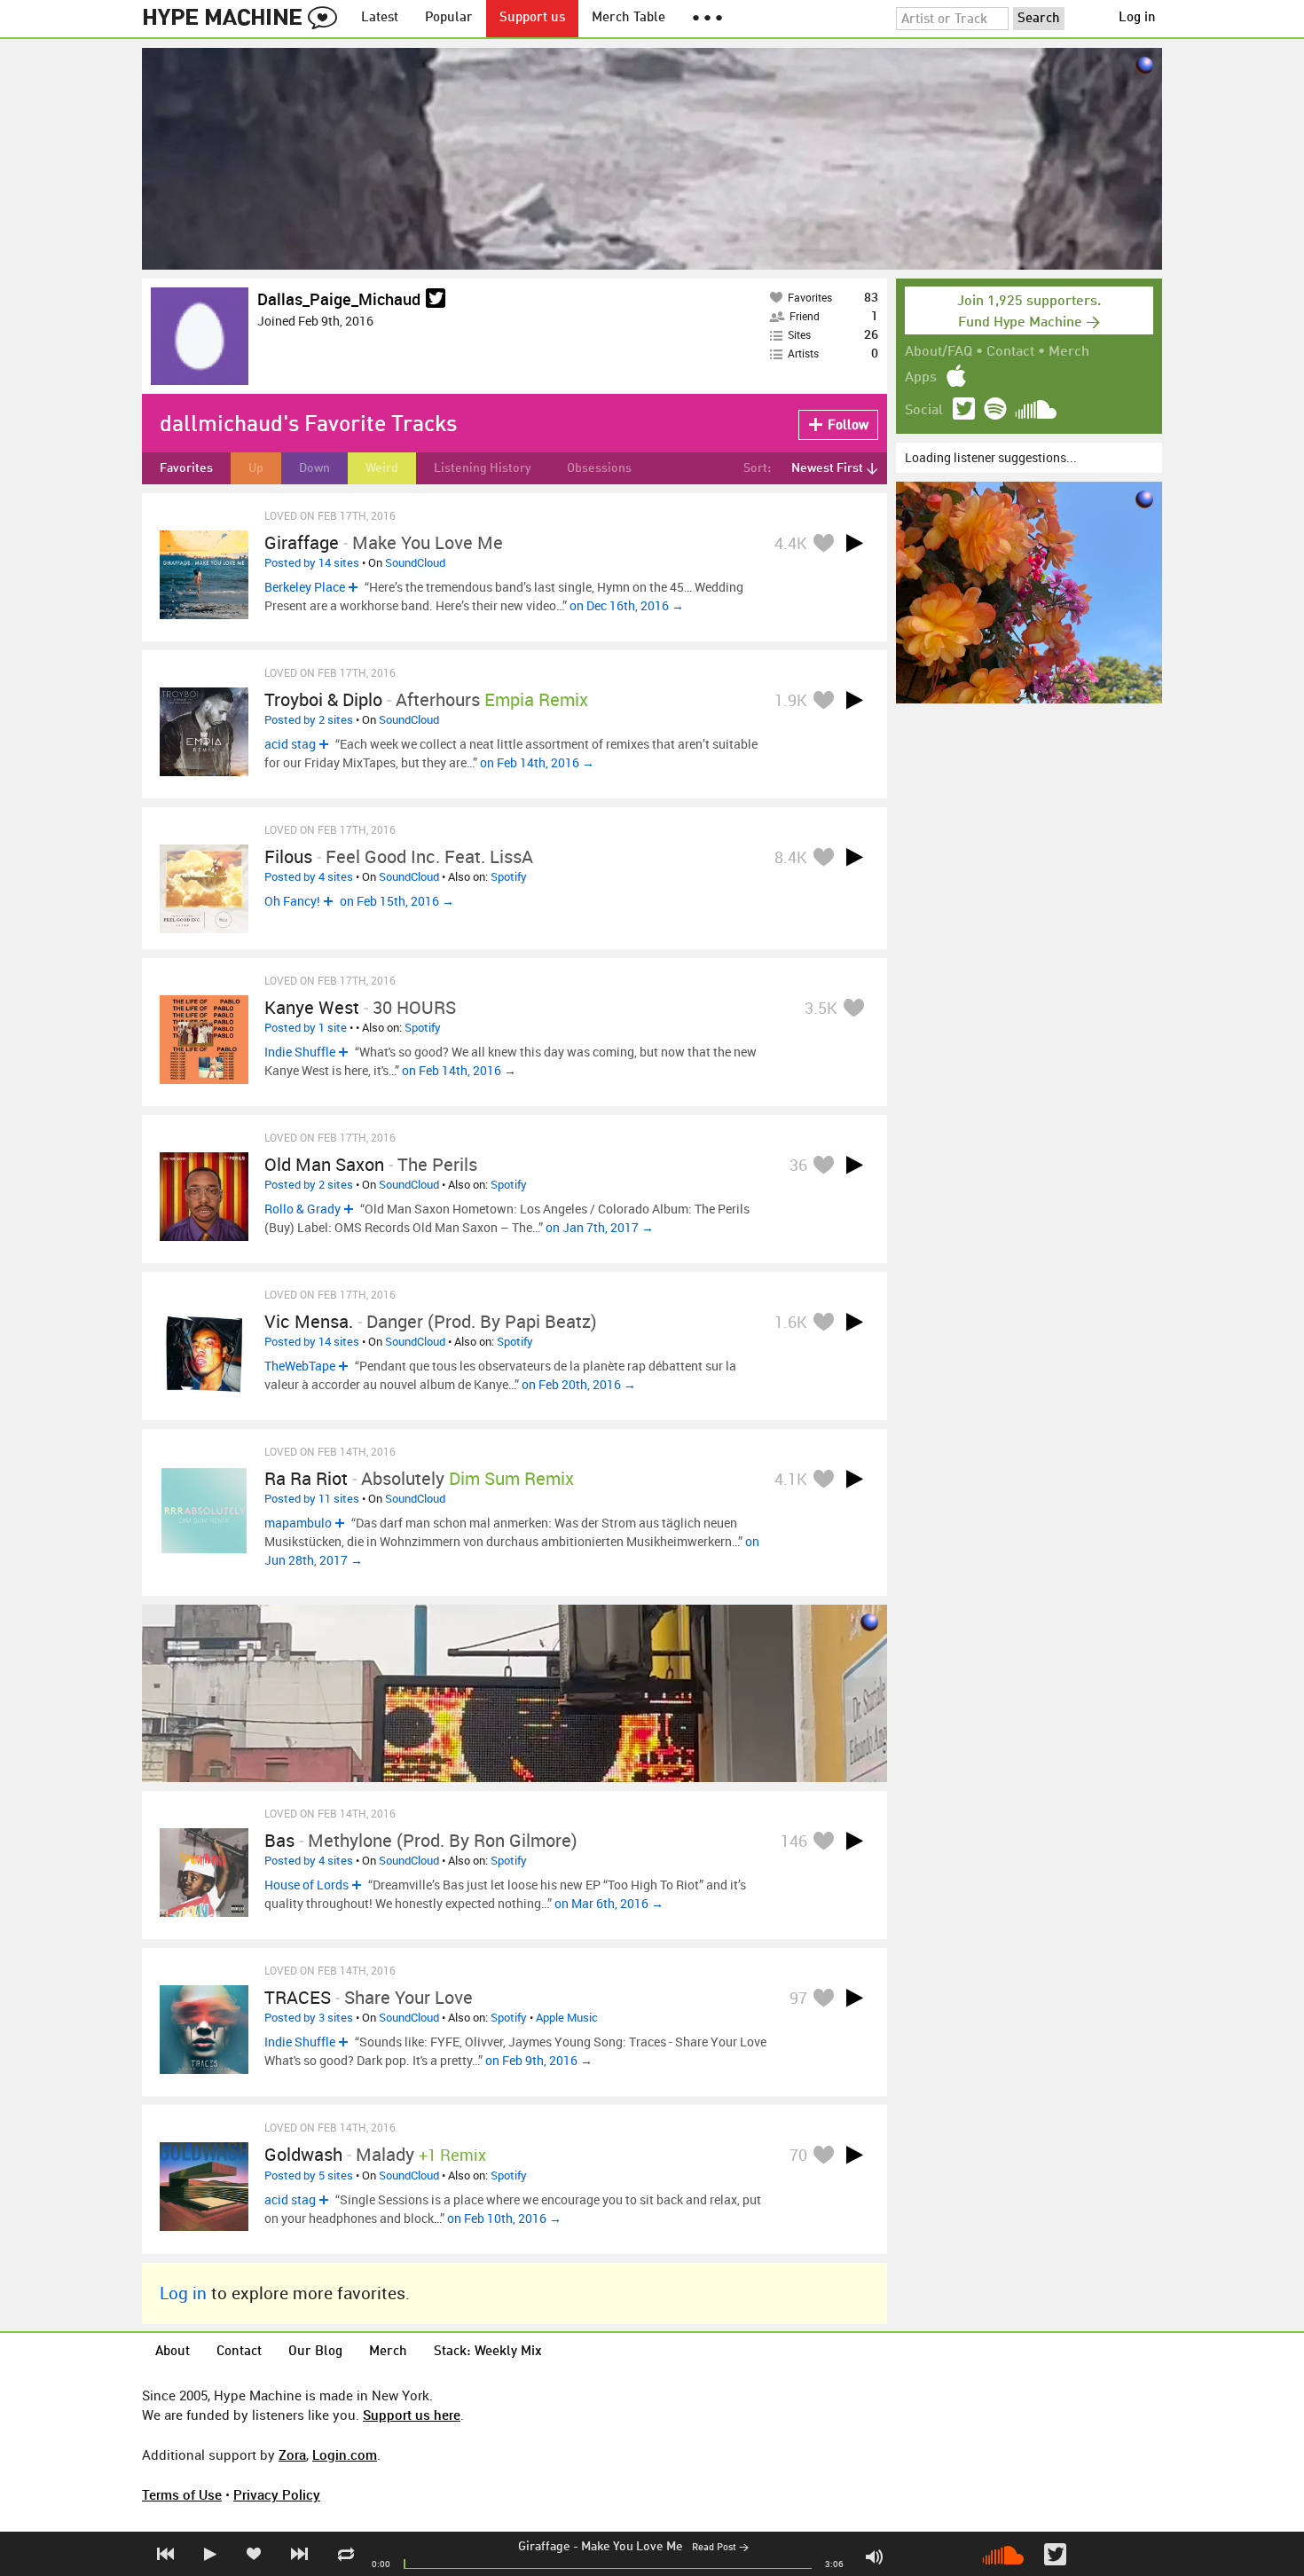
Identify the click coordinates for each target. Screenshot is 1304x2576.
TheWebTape (300, 1366)
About (173, 2352)
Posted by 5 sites (309, 2175)
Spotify (509, 876)
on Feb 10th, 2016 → (504, 2218)
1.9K (791, 700)
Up (256, 468)
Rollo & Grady (302, 1209)
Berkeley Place (305, 587)
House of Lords (306, 1885)
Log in (1137, 18)
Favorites (186, 468)
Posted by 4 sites (309, 876)
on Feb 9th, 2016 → (539, 2060)
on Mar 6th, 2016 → (609, 1903)
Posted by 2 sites (309, 719)
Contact (1010, 352)
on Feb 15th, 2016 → (397, 901)
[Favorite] (823, 542)
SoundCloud (415, 562)
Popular (449, 18)
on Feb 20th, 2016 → (579, 1384)
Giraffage (544, 2547)
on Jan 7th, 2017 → (600, 1227)
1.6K (791, 1322)
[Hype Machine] (245, 19)
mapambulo (298, 1523)
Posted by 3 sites (309, 2017)
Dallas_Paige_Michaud (339, 299)
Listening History (483, 468)
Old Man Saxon (324, 1164)
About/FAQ (939, 352)
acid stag (290, 744)
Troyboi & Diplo (323, 699)
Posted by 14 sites (312, 562)
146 (794, 1841)
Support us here (412, 2415)
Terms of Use (182, 2494)
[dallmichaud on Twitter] (436, 299)
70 (798, 2155)
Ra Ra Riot (306, 1478)
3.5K (821, 1008)
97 (798, 1998)
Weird (382, 468)
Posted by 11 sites (312, 1498)
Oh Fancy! (292, 901)
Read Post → (720, 2548)
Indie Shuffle (300, 1052)
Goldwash (303, 2154)
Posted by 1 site (306, 1027)
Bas (279, 1840)
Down (314, 468)
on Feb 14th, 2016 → (537, 762)
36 (798, 1165)
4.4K (791, 543)
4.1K (791, 1479)
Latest (380, 18)
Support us (532, 18)
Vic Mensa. (309, 1321)
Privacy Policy (277, 2494)
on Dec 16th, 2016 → (627, 605)
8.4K (791, 857)
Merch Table (628, 18)
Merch (1069, 352)
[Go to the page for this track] (204, 575)
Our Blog (315, 2352)
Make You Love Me (632, 2547)
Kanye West (312, 1007)
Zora (292, 2454)
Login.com (345, 2454)
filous (288, 856)
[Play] (854, 543)
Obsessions (599, 468)
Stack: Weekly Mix (488, 2352)
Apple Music (567, 2017)
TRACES (298, 1997)
